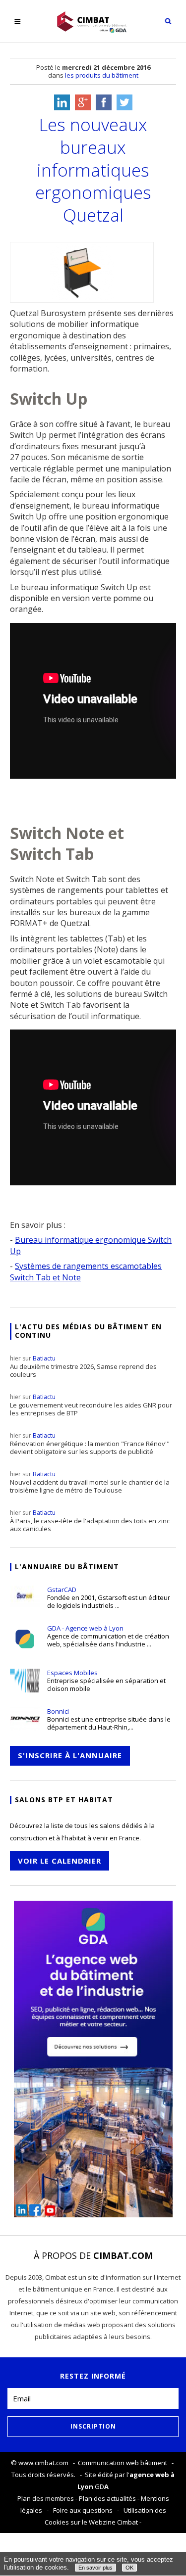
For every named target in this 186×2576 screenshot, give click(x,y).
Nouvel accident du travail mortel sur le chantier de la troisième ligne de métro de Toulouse (90, 1482)
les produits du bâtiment (102, 75)
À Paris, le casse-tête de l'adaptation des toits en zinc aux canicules (90, 1521)
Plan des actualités (107, 2498)
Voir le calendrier (60, 1861)
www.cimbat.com (43, 2463)
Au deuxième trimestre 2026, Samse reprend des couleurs (83, 1366)
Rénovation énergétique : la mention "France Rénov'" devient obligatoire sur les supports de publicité (90, 1444)
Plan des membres (46, 2498)
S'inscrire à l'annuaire (70, 1755)
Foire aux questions (83, 2510)
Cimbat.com (123, 2255)
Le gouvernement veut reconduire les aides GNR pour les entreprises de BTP (91, 1405)
